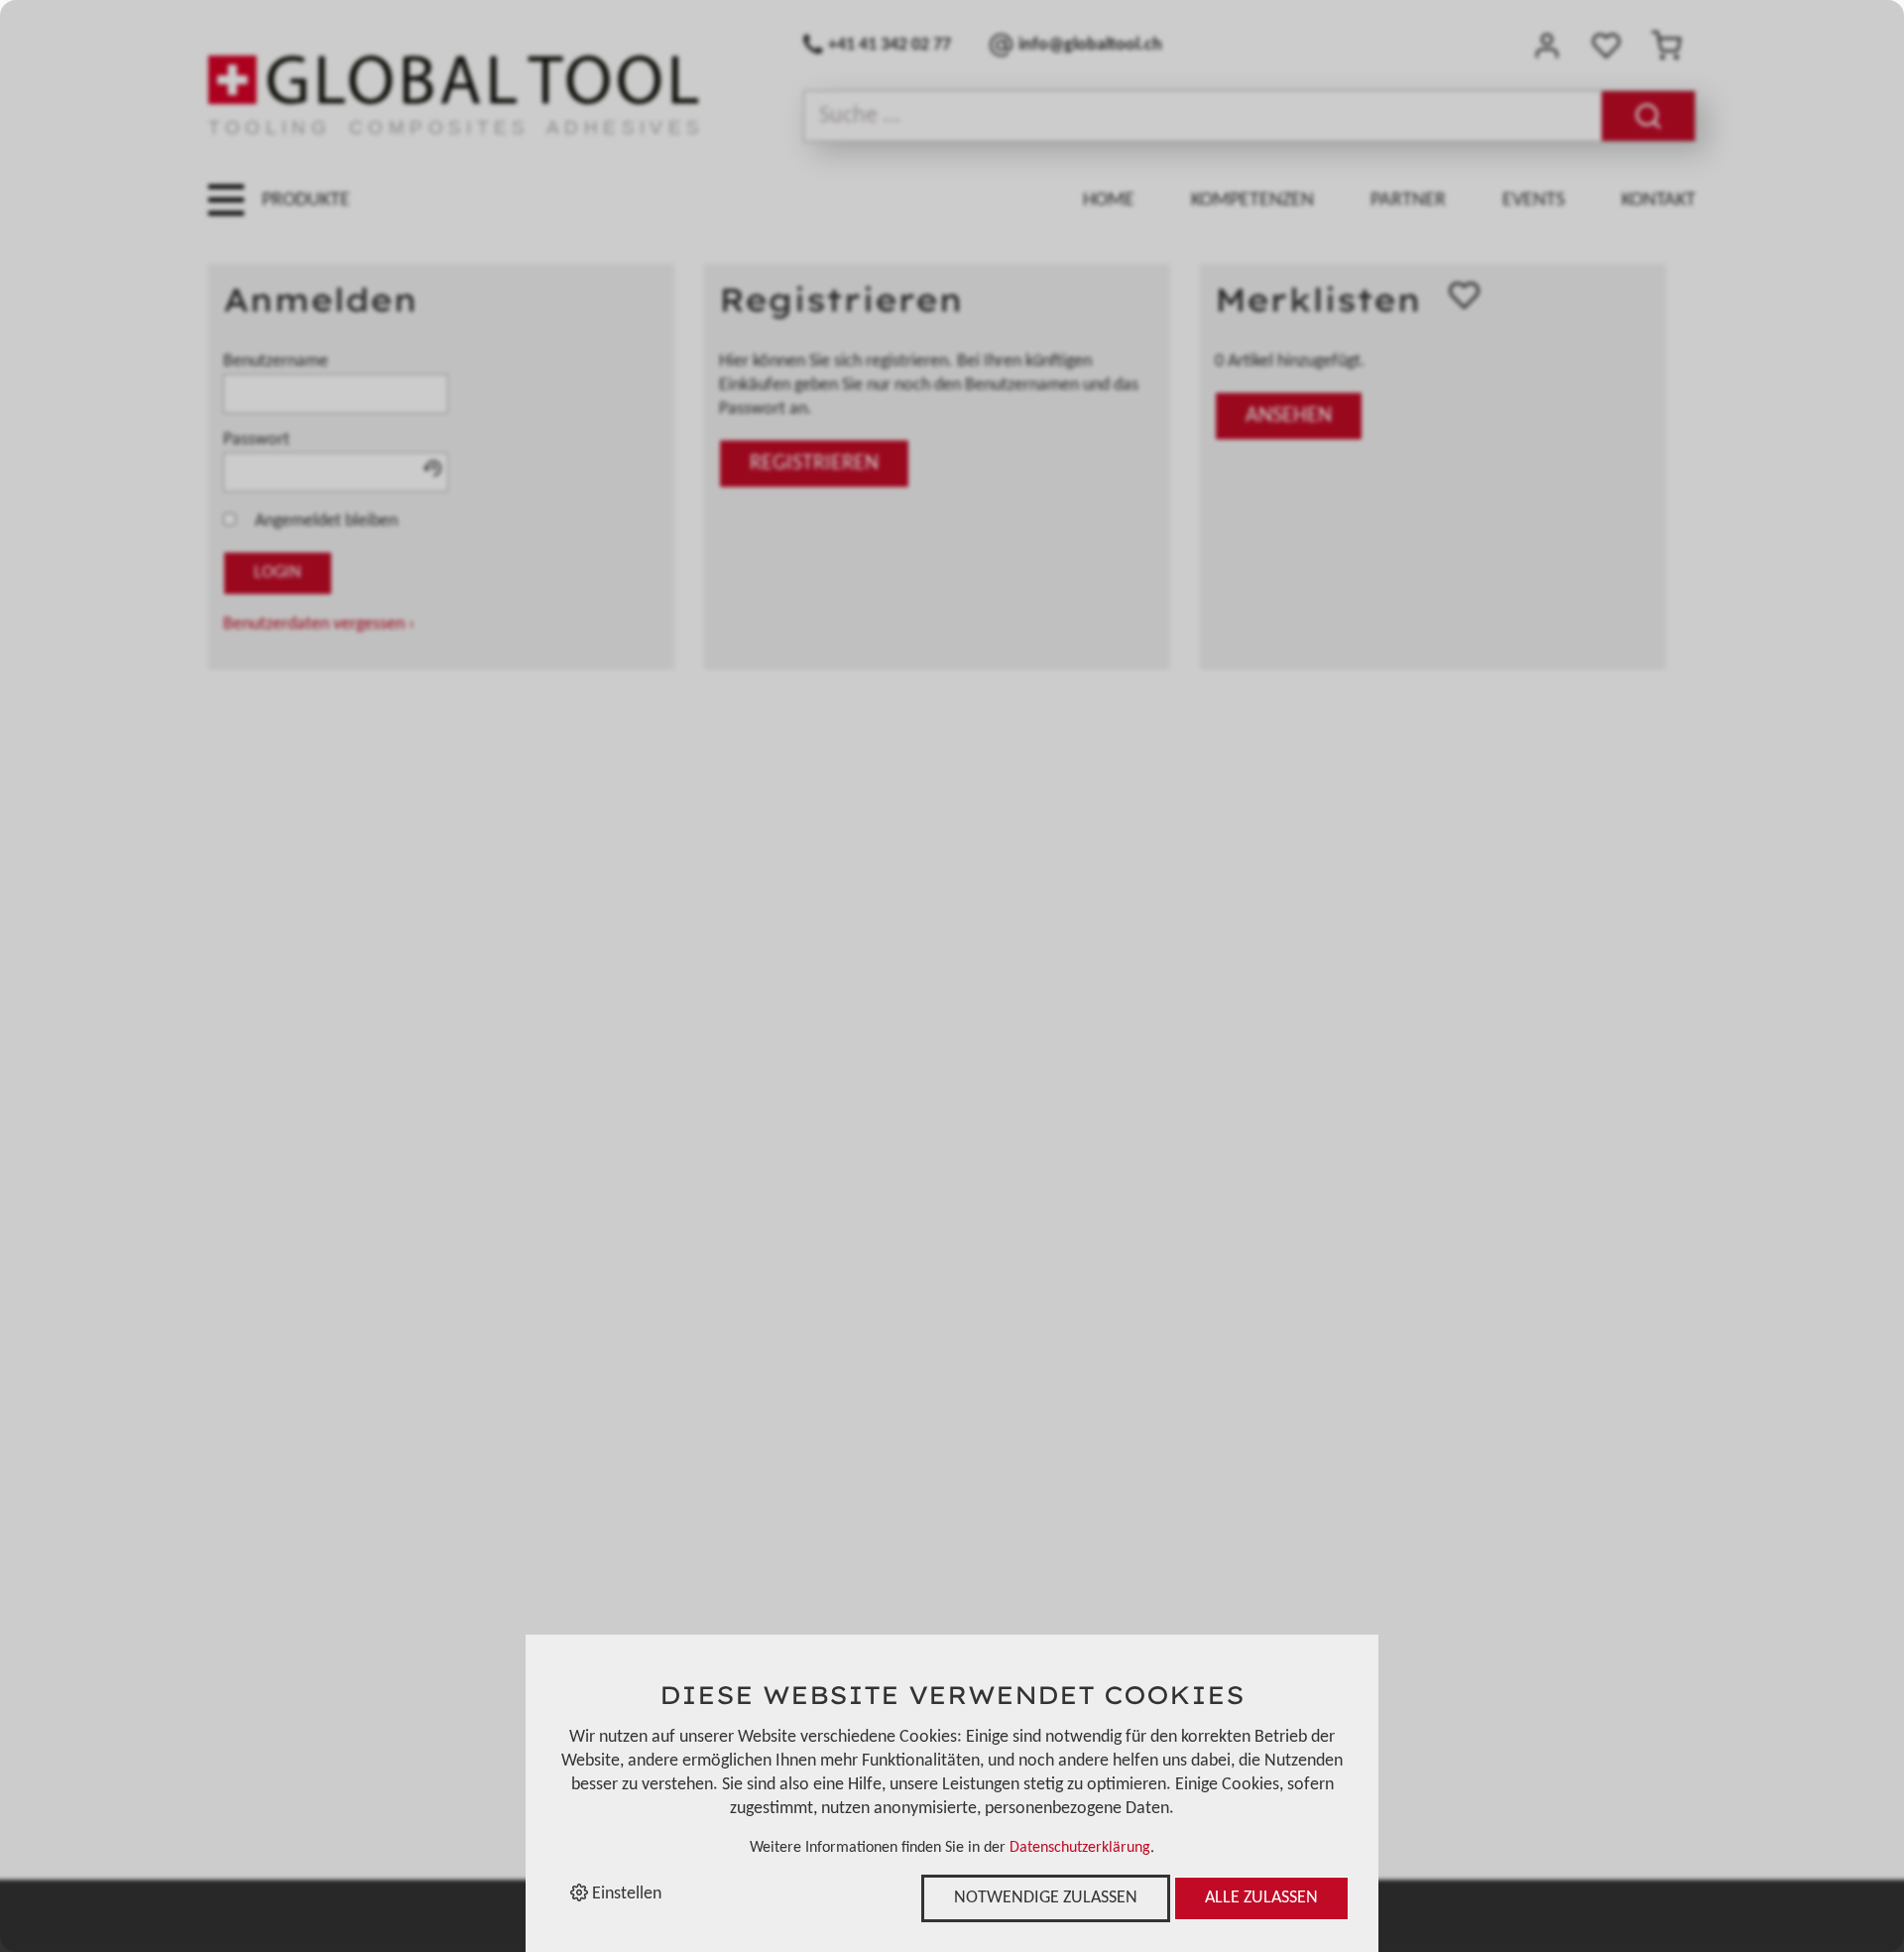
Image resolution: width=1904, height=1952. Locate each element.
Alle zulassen (1261, 1898)
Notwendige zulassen (1046, 1898)
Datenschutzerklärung (1080, 1848)
